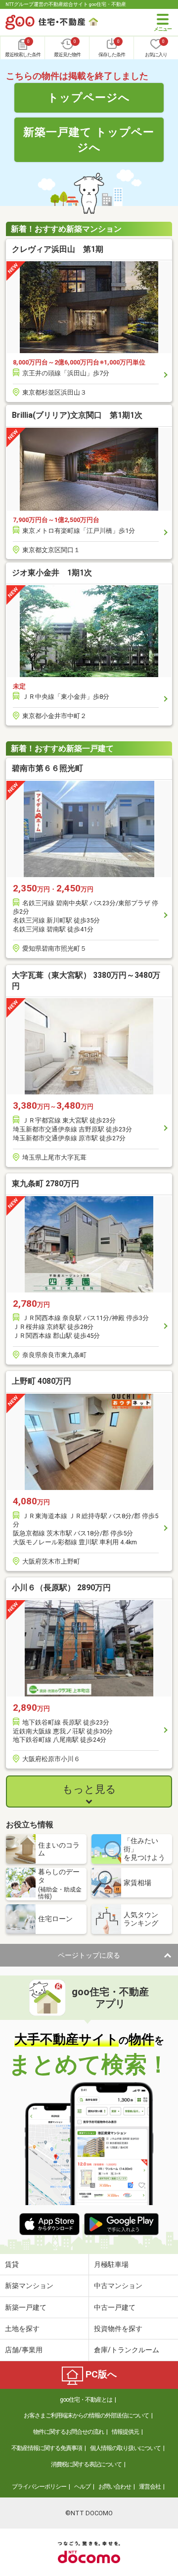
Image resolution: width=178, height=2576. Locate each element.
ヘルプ (82, 2487)
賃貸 (12, 2264)
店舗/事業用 (24, 2350)
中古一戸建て (115, 2307)
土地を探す (22, 2329)
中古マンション (118, 2286)
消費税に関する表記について (86, 2464)
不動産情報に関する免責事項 (47, 2448)
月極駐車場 (111, 2264)
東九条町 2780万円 (45, 1184)
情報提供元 (125, 2432)
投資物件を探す (118, 2329)
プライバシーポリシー (39, 2487)
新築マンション (29, 2286)
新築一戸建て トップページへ (89, 140)
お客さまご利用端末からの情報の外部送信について (86, 2415)
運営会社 (150, 2487)
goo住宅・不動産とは (86, 2400)
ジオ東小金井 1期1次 (52, 573)
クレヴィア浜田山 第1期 (58, 249)
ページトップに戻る (89, 1955)
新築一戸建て (26, 2307)
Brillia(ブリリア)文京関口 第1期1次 (77, 415)
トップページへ (89, 97)
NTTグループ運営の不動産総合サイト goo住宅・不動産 (66, 4)
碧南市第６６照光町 (47, 768)
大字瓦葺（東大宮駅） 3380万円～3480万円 (86, 981)
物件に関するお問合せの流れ (68, 2432)
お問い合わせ (115, 2487)
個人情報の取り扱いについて (125, 2448)
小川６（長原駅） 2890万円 (61, 1588)
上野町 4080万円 (42, 1381)
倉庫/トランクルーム (127, 2350)
